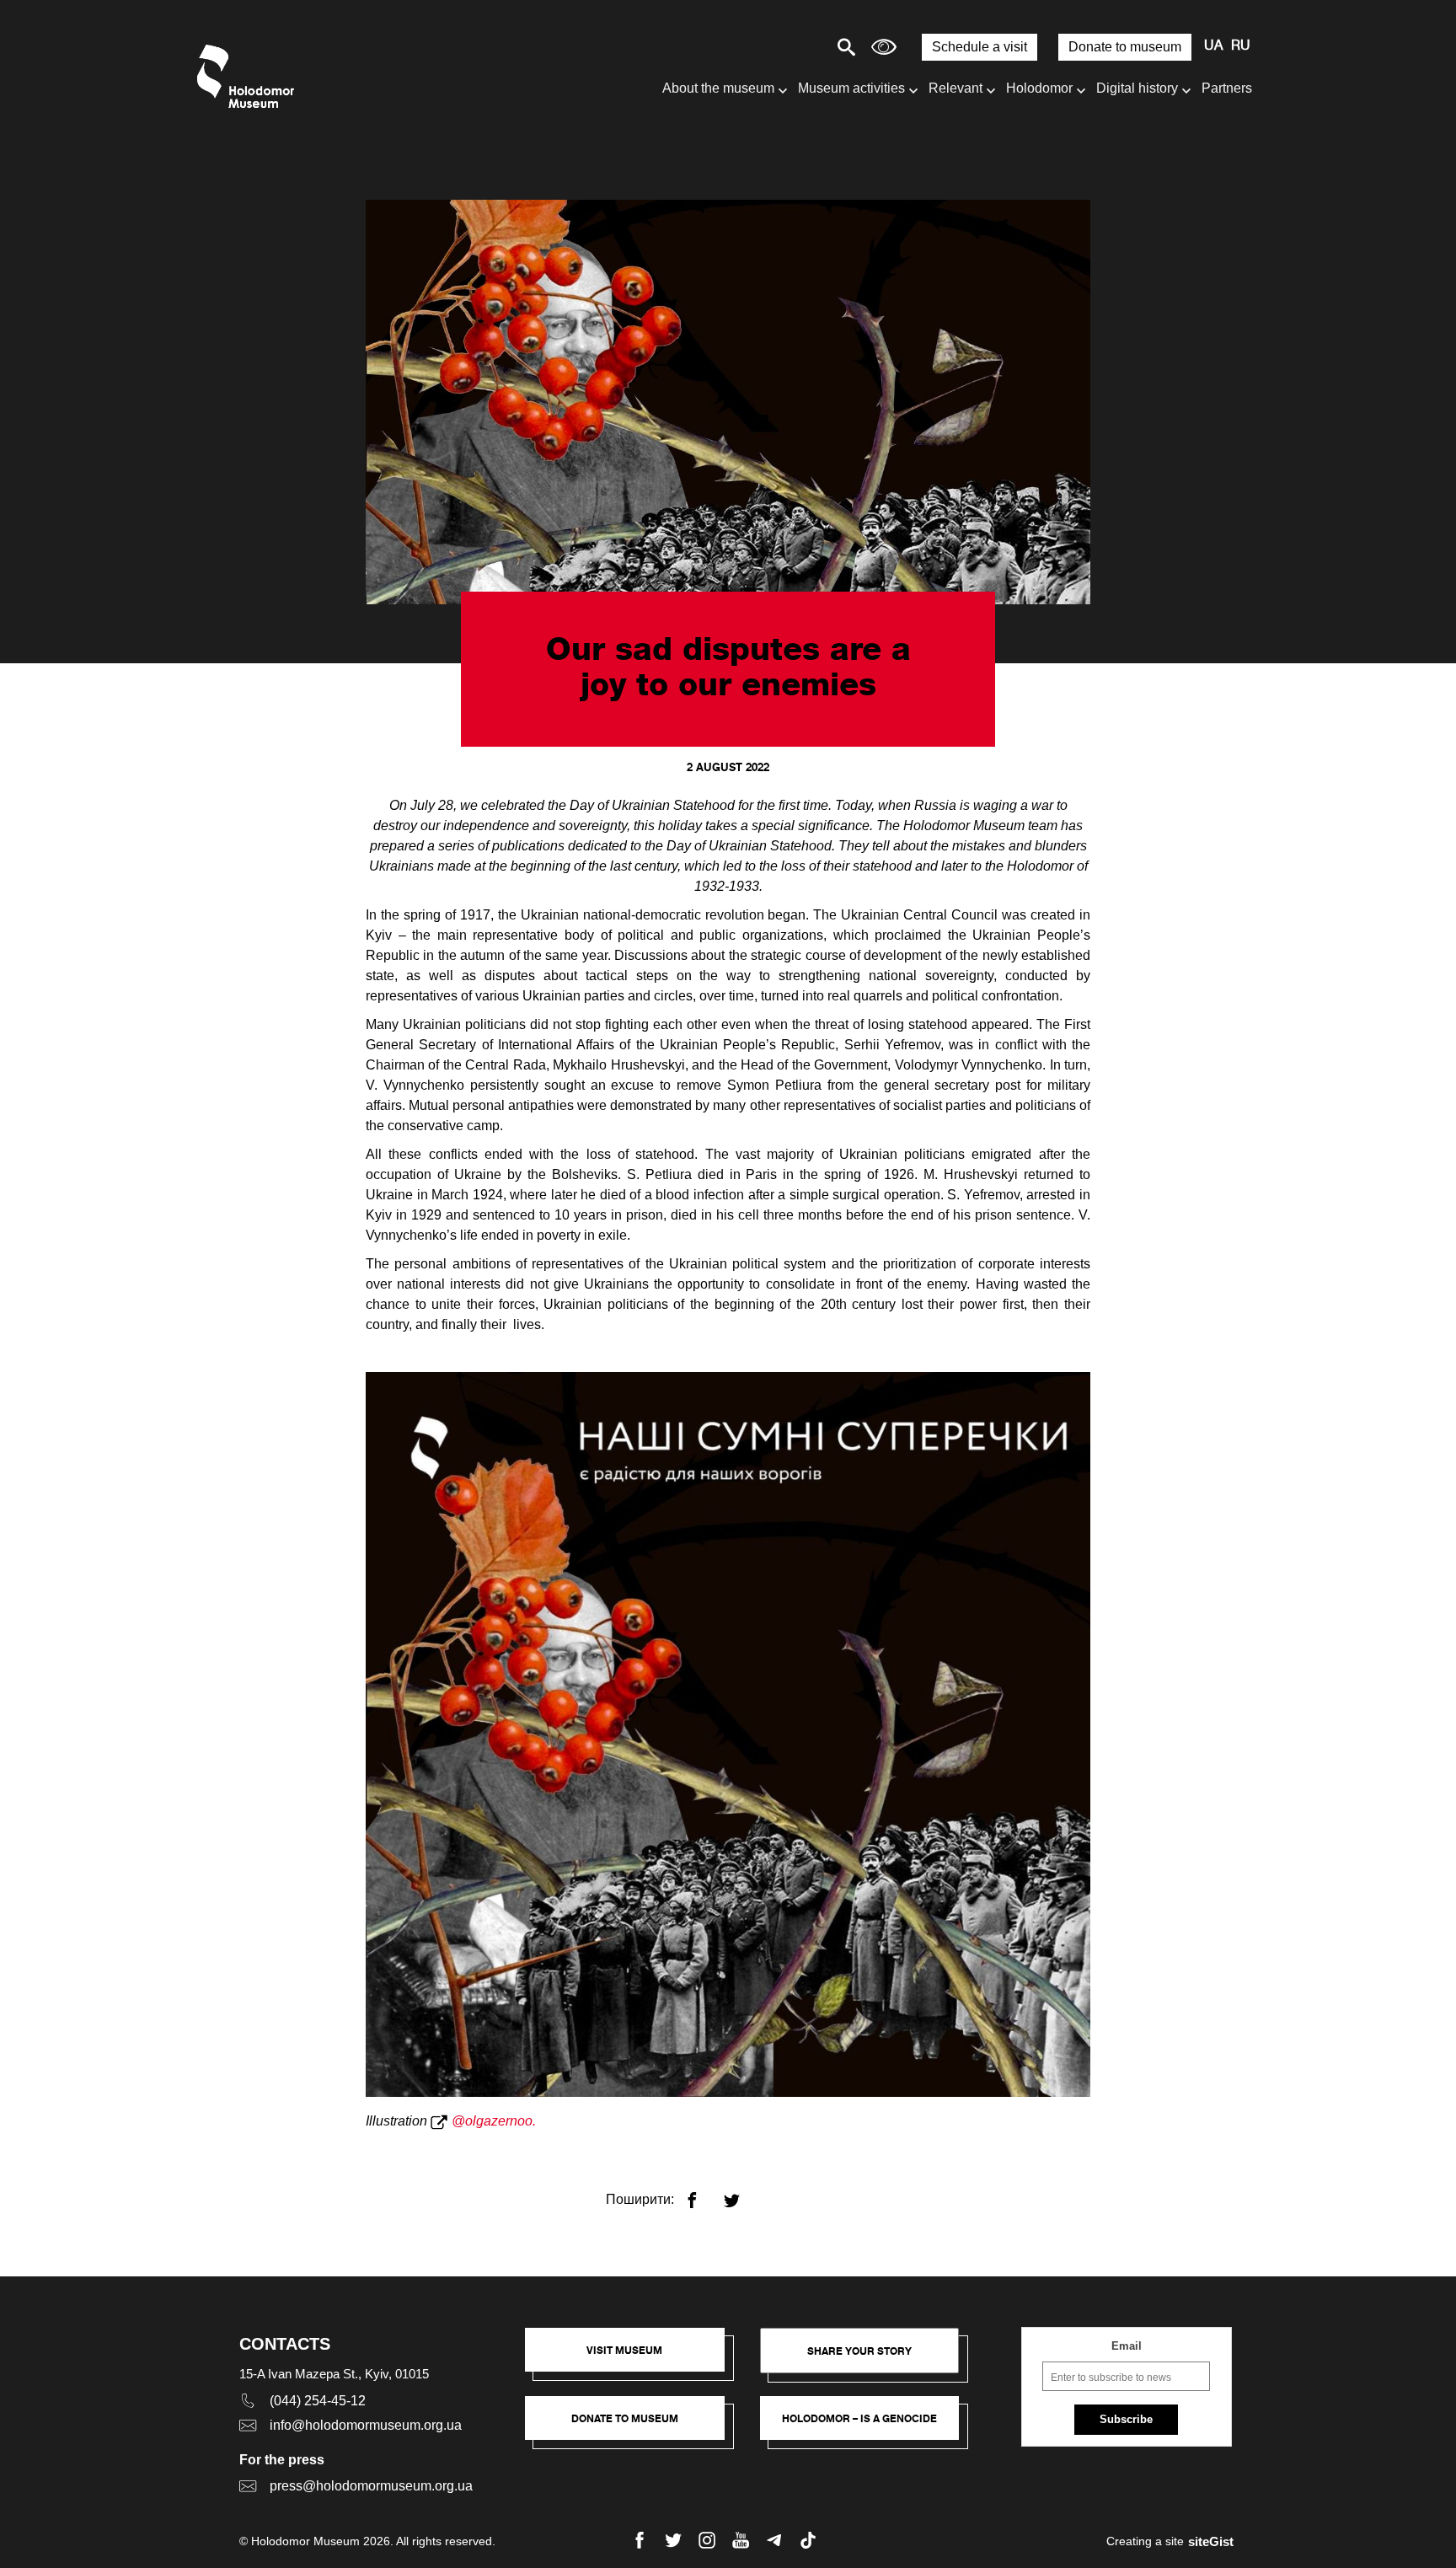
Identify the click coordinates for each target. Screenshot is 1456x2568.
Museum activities (851, 88)
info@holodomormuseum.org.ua (366, 2425)
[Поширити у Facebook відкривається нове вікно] (702, 2193)
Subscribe (1126, 2419)
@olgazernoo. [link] (495, 2121)
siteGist (1211, 2541)
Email (1127, 2346)
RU (1241, 46)
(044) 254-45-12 (318, 2401)
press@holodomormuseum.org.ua (371, 2486)
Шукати (787, 47)
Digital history (1137, 88)
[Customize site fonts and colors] (884, 47)
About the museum (718, 88)
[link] (633, 2426)
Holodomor (1039, 88)
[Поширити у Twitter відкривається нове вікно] (742, 2193)
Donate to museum (1125, 47)
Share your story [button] (859, 2351)
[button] (633, 2358)
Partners (1227, 88)
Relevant (955, 88)
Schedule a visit (980, 47)
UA (1213, 46)
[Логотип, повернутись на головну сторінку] (250, 76)
